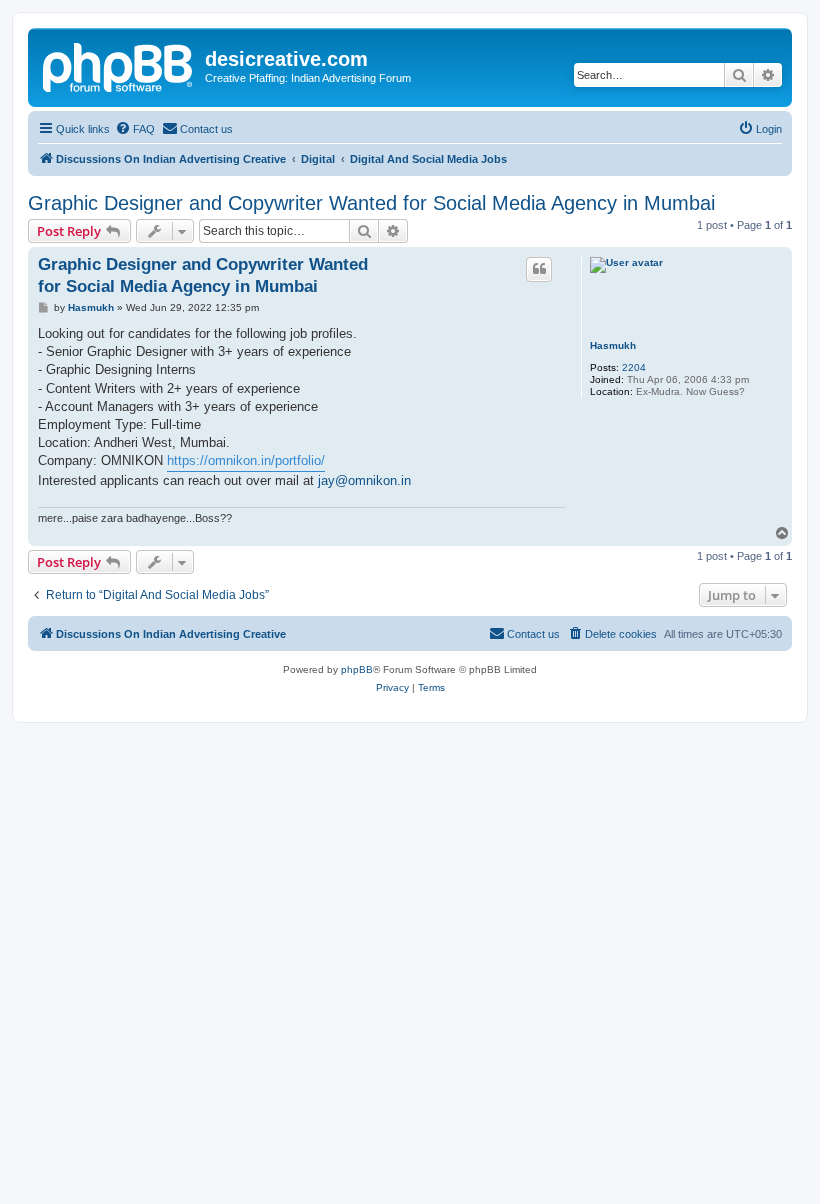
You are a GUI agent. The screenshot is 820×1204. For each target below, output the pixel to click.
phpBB (357, 669)
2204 (634, 367)
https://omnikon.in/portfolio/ (246, 460)
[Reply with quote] (539, 269)
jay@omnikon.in (364, 480)
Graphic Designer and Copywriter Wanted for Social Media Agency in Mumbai (371, 203)
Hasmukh (613, 345)
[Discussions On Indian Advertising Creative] (119, 65)
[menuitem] (135, 129)
